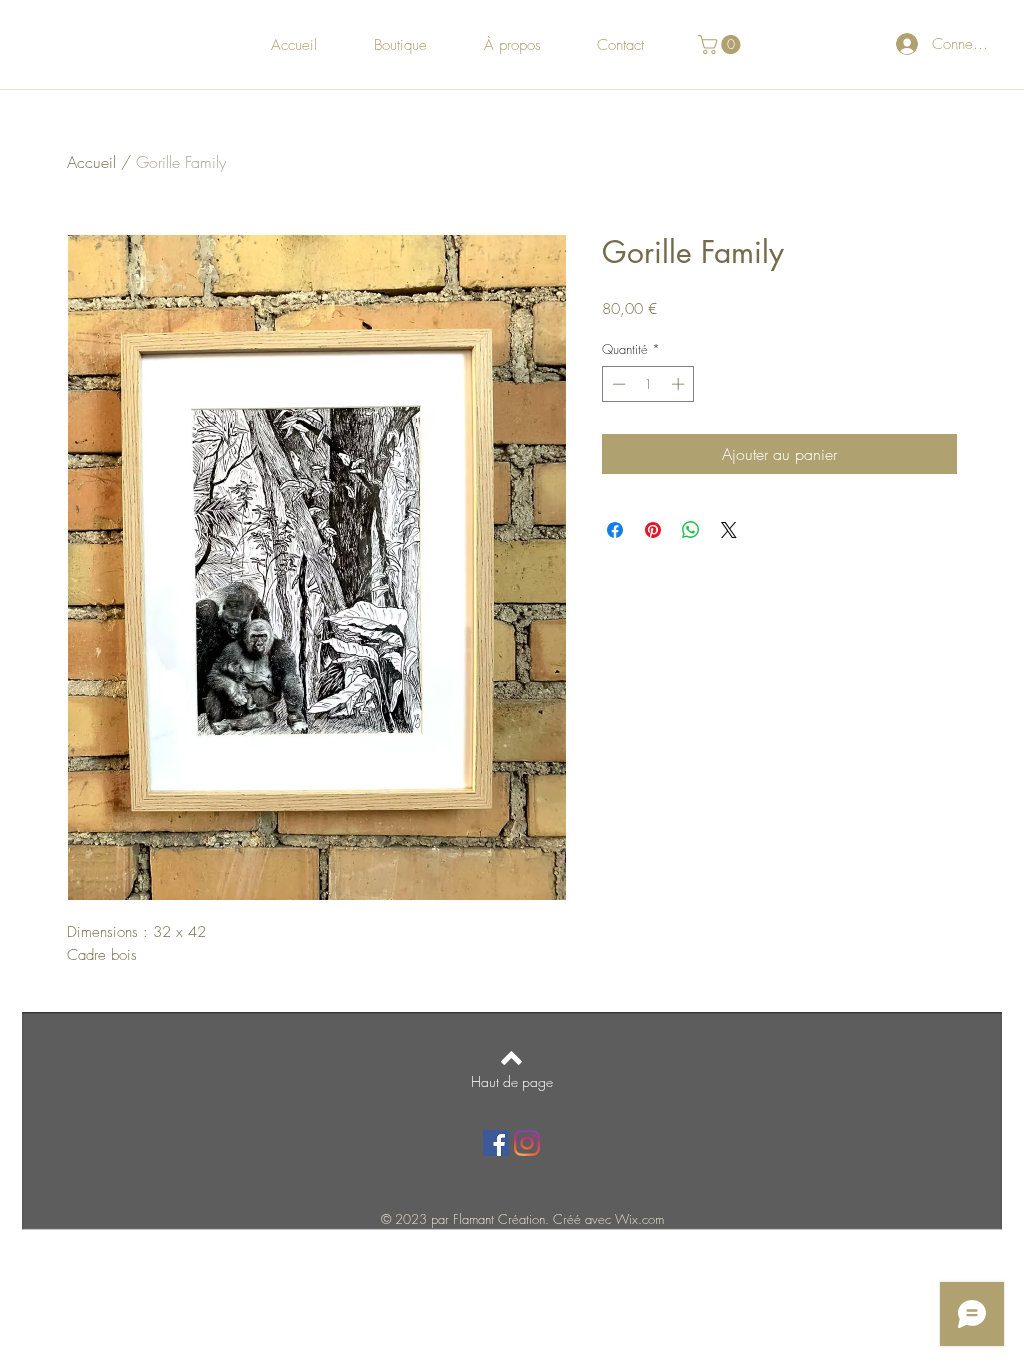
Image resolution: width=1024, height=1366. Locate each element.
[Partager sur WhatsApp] (691, 530)
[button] (721, 44)
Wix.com (639, 1219)
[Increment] (680, 384)
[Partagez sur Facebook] (615, 530)
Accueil (91, 162)
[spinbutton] (648, 384)
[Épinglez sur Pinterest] (653, 530)
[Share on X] (729, 530)
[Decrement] (617, 384)
